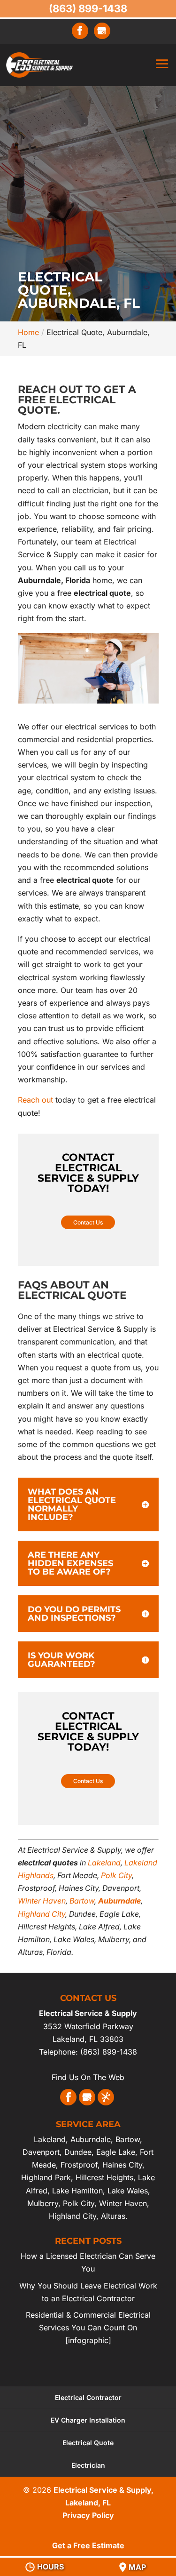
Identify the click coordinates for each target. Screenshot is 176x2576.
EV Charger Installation (88, 2420)
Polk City (116, 1875)
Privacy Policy (88, 2515)
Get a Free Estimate (88, 2545)
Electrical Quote (88, 2443)
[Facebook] (80, 31)
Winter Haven (42, 1901)
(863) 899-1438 (88, 8)
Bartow (82, 1901)
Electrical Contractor (88, 2397)
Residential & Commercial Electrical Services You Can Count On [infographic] (88, 2328)
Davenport (41, 2152)
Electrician (88, 2465)
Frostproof (79, 2165)
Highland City (42, 1914)
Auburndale (119, 1901)
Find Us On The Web (88, 2077)
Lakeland (104, 1863)
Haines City (122, 2165)
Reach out (35, 1100)
